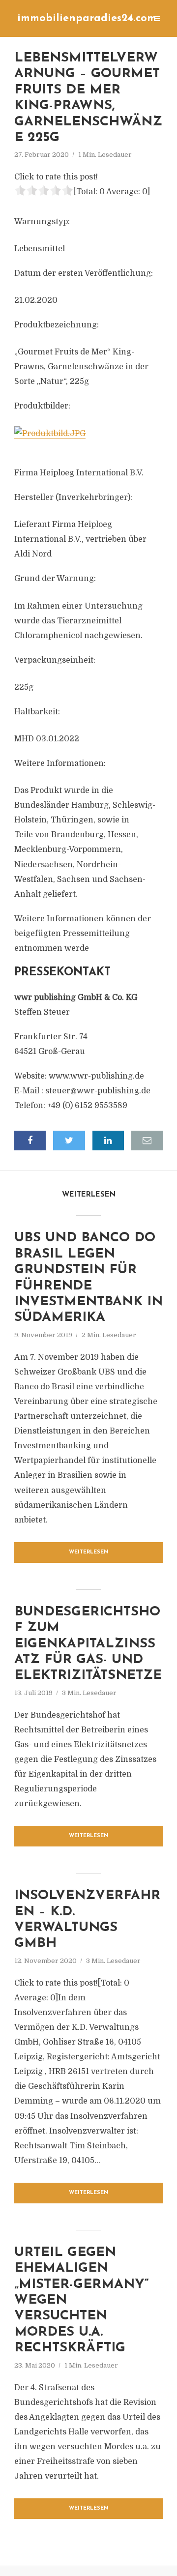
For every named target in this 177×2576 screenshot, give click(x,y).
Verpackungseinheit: (55, 660)
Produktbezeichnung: (57, 325)
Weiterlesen (89, 1552)
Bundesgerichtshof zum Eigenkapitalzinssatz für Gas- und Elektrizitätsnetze (88, 1644)
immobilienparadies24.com (87, 18)
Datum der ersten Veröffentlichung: (84, 273)
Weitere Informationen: (60, 763)
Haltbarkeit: (37, 712)
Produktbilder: (42, 406)
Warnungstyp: (42, 222)
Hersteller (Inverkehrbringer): (73, 498)
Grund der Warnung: (55, 579)
